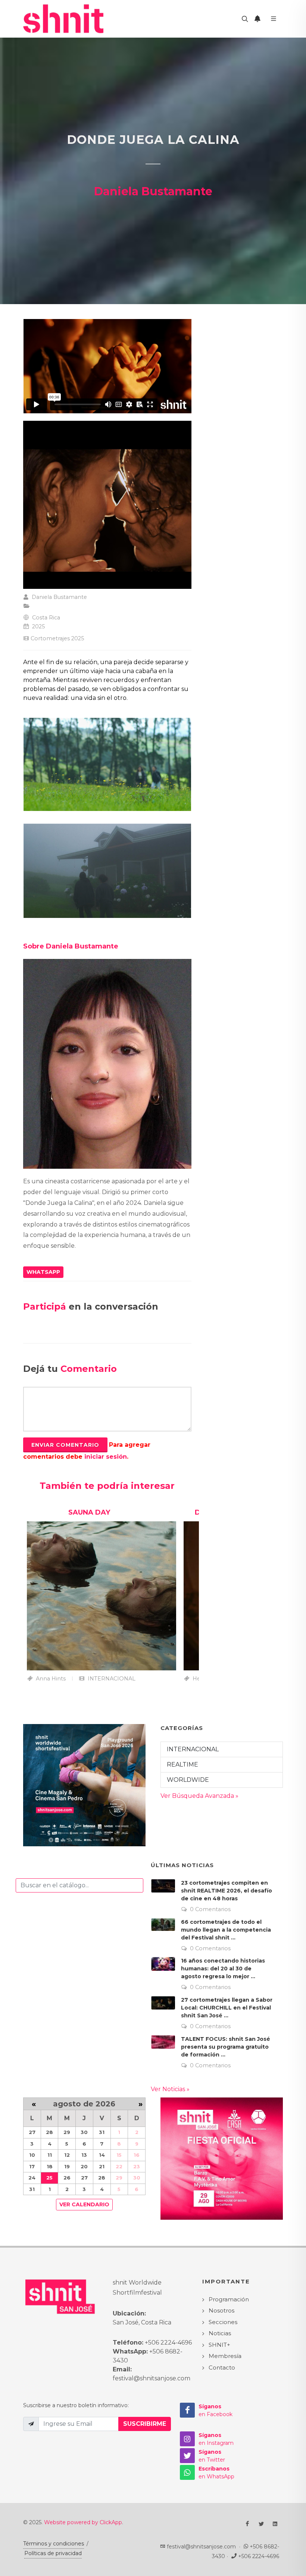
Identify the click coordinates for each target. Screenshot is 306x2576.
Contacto (222, 2367)
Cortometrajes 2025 (57, 638)
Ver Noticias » (170, 2089)
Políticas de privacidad (53, 2553)
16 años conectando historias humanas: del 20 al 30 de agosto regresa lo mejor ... (223, 1969)
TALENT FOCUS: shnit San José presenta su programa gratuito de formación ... (226, 2047)
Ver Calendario (84, 2204)
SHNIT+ (219, 2345)
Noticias (220, 2333)
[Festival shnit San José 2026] (84, 1785)
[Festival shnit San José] (67, 19)
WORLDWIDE (188, 1780)
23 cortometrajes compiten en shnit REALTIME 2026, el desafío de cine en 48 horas (227, 1891)
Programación (229, 2299)
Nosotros (221, 2310)
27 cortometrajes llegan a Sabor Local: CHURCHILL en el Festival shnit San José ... (227, 2008)
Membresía (225, 2356)
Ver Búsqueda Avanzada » (199, 1796)
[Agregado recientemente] (257, 19)
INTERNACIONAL (193, 1749)
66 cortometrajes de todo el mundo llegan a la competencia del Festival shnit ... (226, 1930)
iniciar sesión (106, 1457)
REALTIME (182, 1764)
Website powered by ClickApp (83, 2522)
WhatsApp (43, 1272)
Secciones (223, 2322)
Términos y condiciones (54, 2544)
